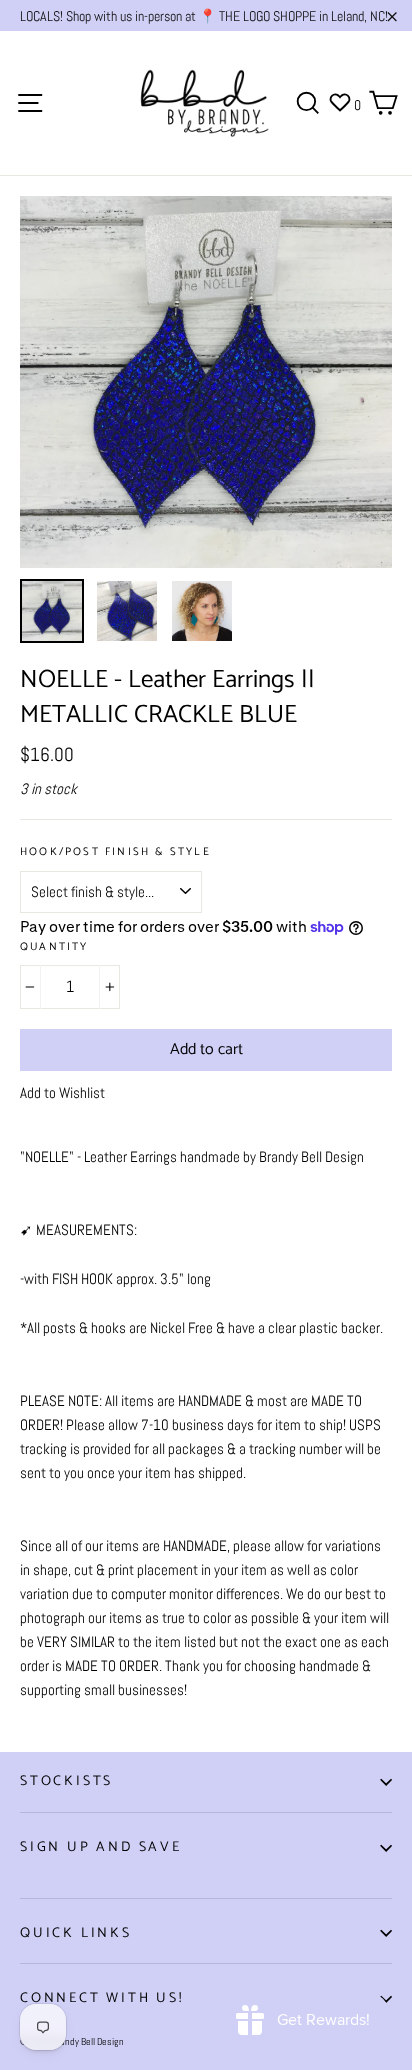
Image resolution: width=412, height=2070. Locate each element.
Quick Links (76, 1933)
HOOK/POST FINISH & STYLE (115, 852)
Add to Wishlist (62, 1092)
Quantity (54, 947)
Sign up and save (101, 1847)
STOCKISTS (66, 1781)
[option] (206, 382)
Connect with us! (102, 1998)
